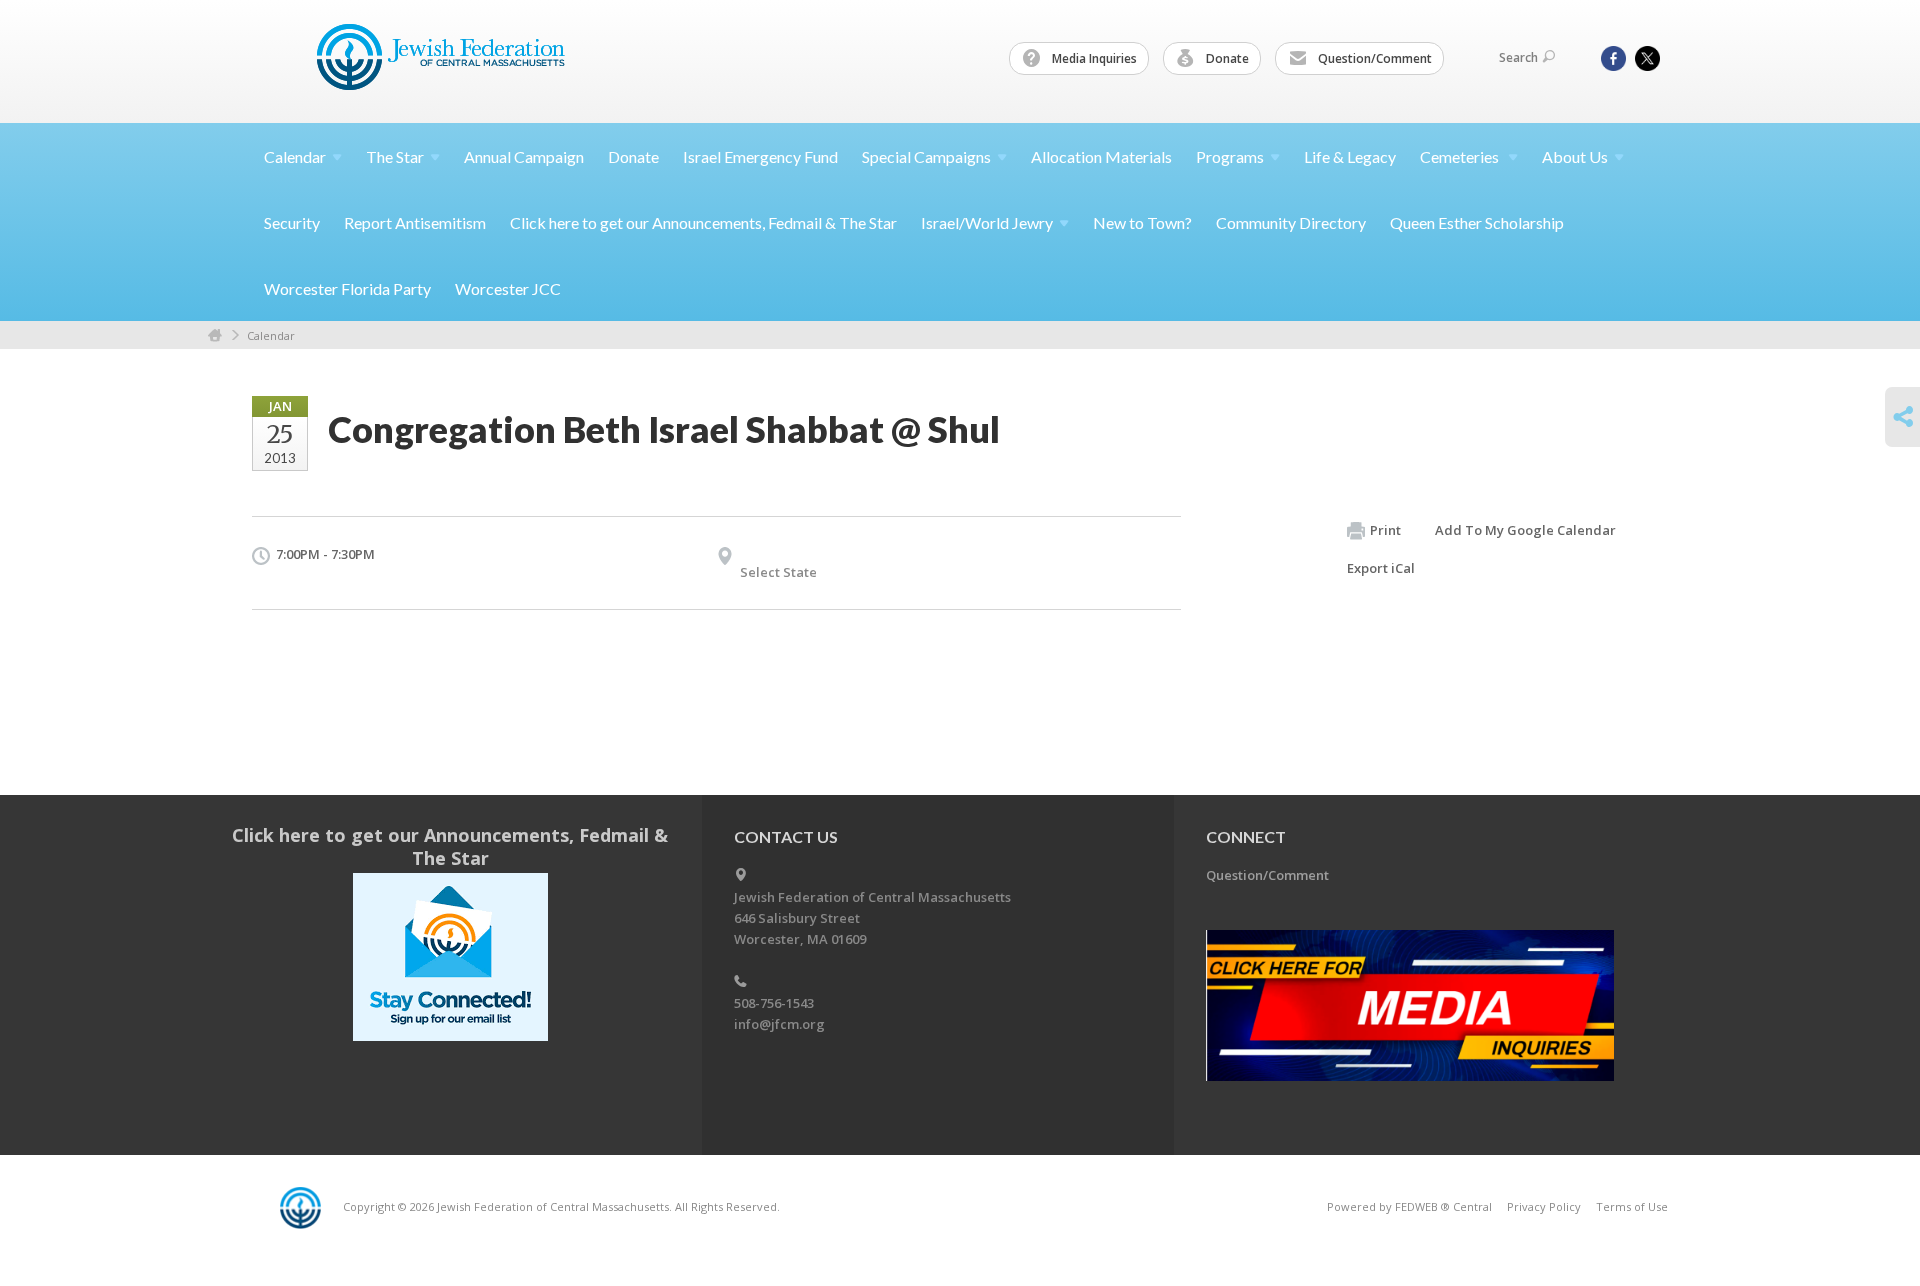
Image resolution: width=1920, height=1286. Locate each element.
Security (292, 222)
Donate (1226, 58)
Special (926, 156)
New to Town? (1142, 222)
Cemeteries (1461, 156)
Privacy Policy (1544, 1206)
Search (1518, 57)
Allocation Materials (1101, 156)
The (395, 156)
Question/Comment (1373, 58)
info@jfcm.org (779, 1024)
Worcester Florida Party (347, 288)
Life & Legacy (1350, 156)
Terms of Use (1632, 1206)
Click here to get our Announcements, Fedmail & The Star (703, 222)
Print (1385, 530)
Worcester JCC (508, 288)
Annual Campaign (524, 156)
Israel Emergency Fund (760, 156)
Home (215, 335)
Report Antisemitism (415, 222)
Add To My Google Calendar (1525, 530)
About (1575, 156)
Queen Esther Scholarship (1477, 222)
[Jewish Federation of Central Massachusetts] (444, 60)
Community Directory (1291, 222)
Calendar (271, 335)
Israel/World (987, 222)
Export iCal (1381, 568)
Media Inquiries (1093, 58)
